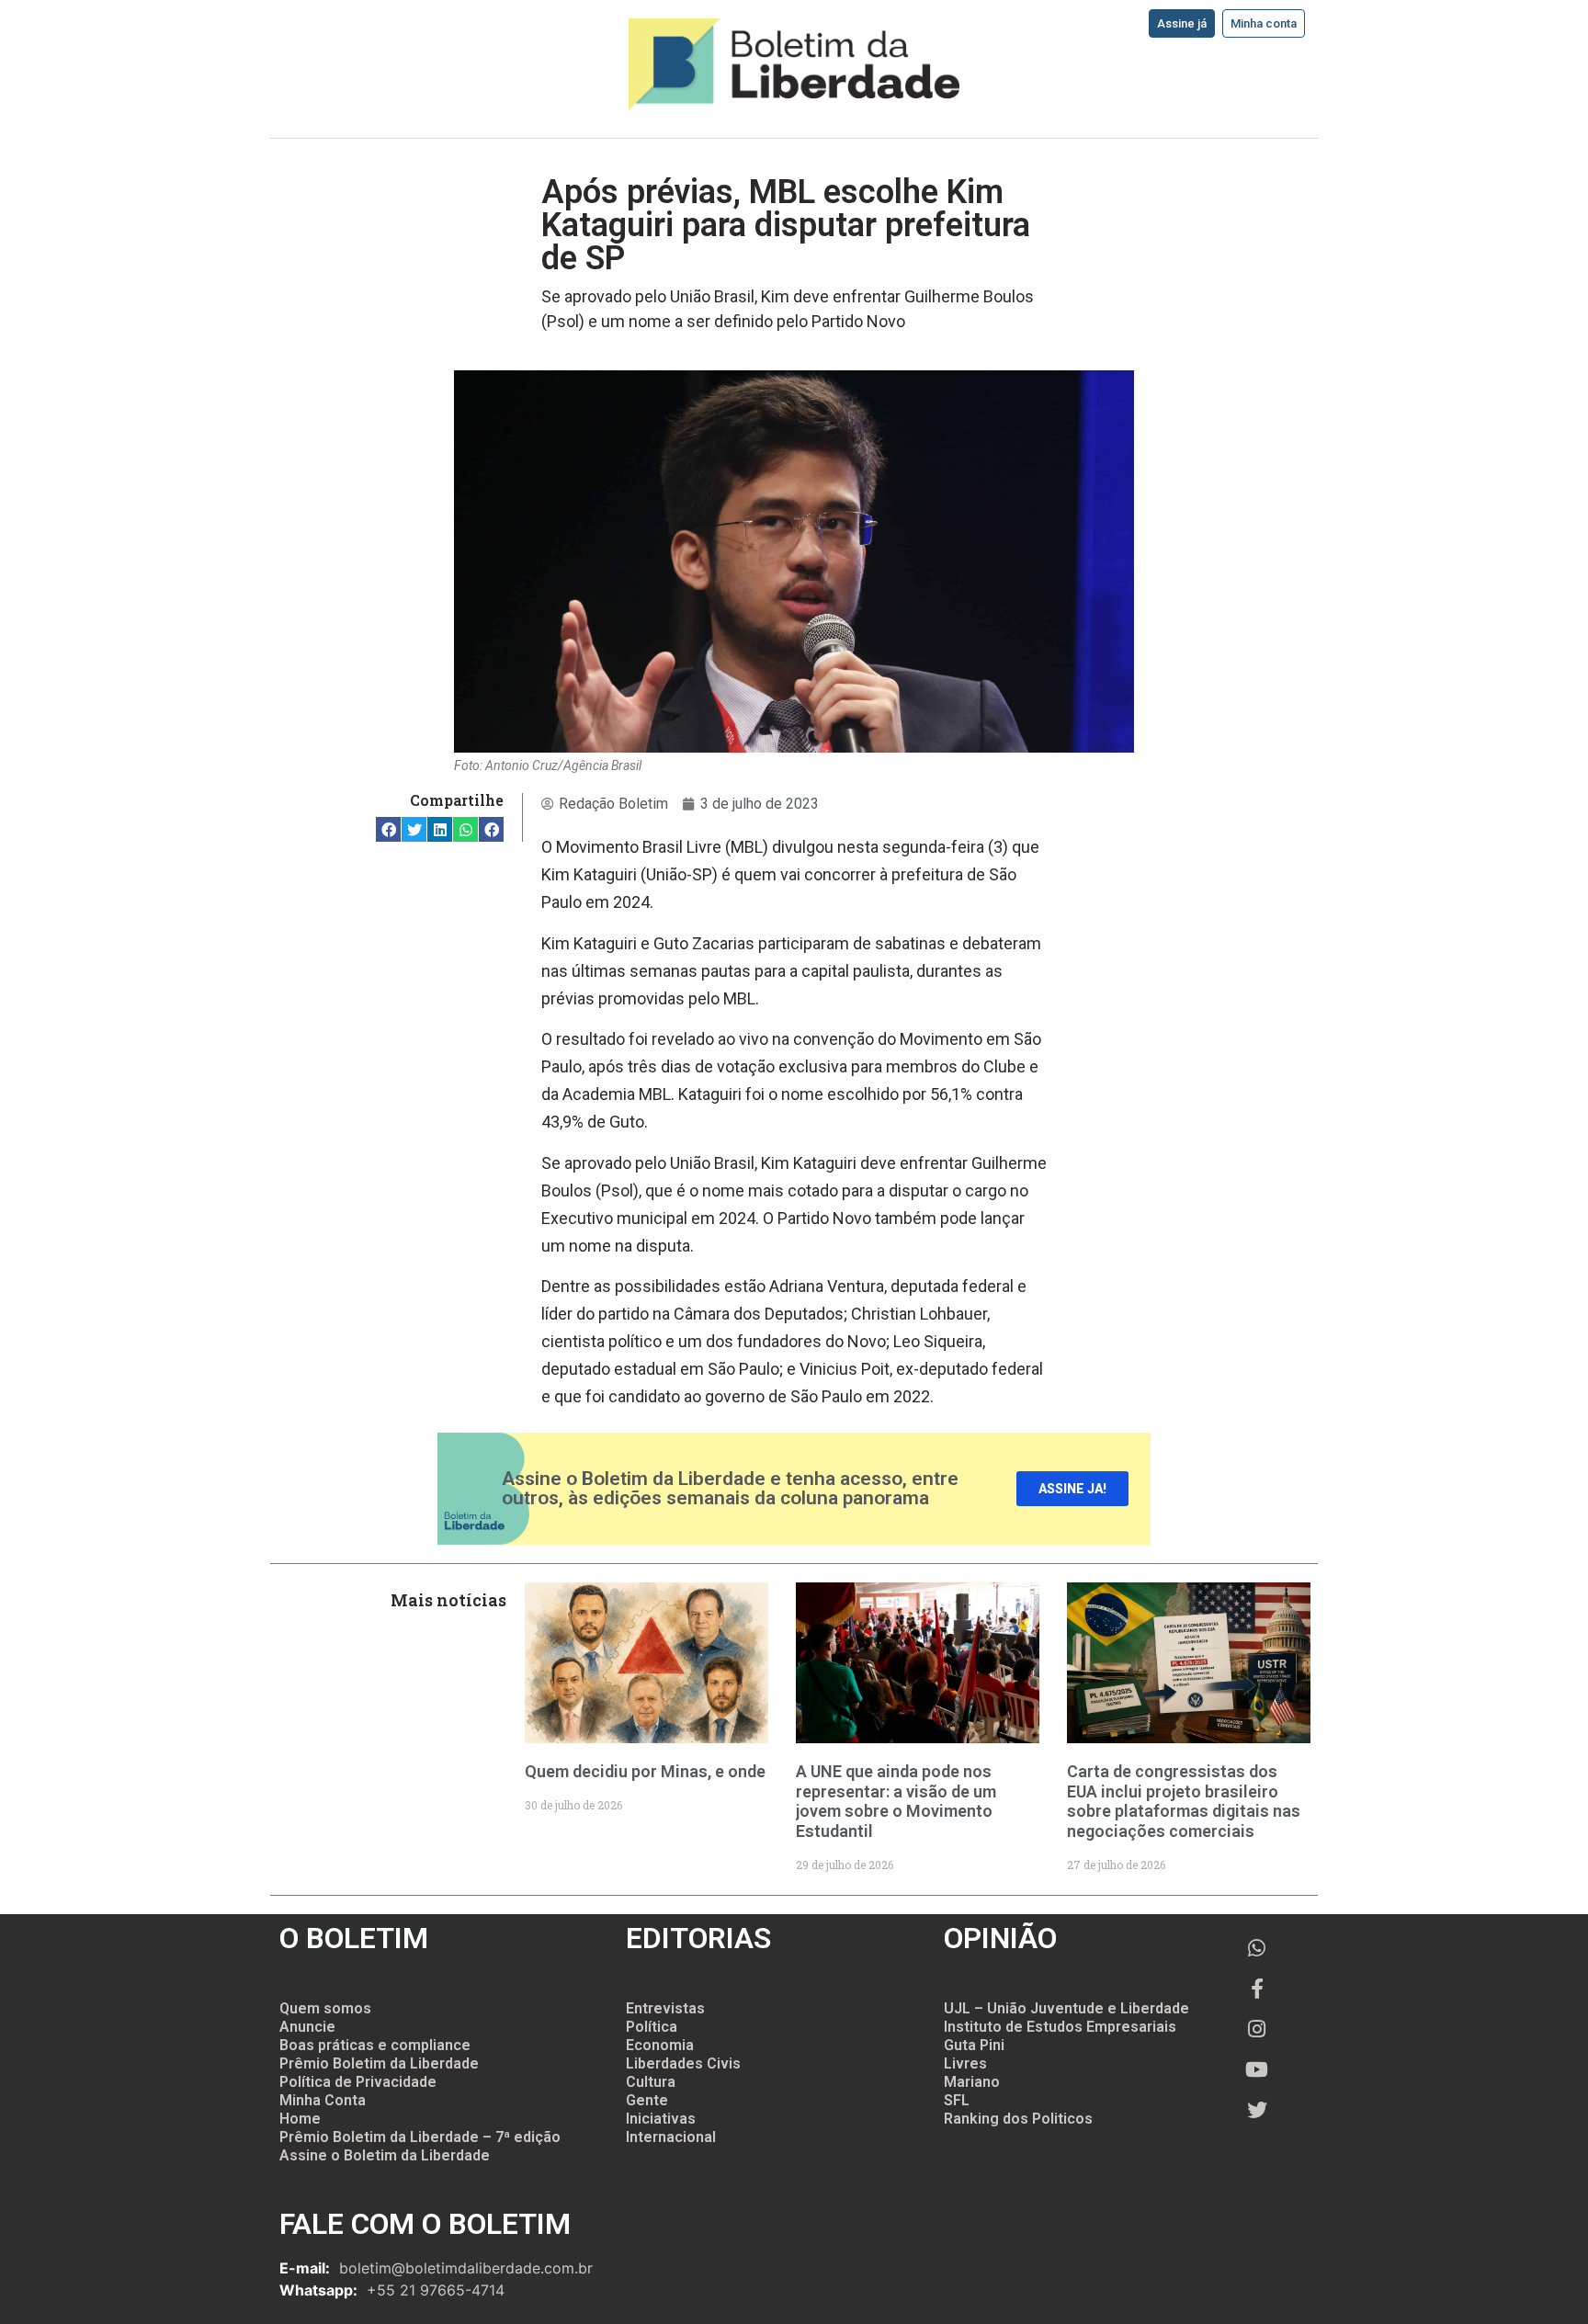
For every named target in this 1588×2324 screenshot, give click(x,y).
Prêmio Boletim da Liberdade (379, 2063)
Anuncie (307, 2027)
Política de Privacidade (358, 2082)
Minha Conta (323, 2100)
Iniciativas (661, 2119)
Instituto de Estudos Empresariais (1060, 2027)
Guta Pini (974, 2045)
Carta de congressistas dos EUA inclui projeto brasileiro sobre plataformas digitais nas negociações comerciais (1184, 1801)
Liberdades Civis (683, 2063)
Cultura (651, 2082)
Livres (965, 2063)
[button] (388, 829)
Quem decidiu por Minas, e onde (645, 1771)
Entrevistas (665, 2008)
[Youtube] (1257, 2069)
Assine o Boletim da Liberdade (385, 2155)
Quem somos (325, 2008)
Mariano (972, 2082)
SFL (957, 2100)
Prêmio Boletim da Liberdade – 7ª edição (420, 2137)
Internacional (671, 2137)
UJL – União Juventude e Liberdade (1066, 2008)
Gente (647, 2100)
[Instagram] (1257, 2029)
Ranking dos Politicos (1018, 2119)
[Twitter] (1257, 2110)
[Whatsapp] (1257, 1948)
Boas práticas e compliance (375, 2045)
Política (652, 2027)
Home (300, 2119)
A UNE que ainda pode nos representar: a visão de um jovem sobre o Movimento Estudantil (896, 1801)
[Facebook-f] (1257, 1989)
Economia (660, 2045)
